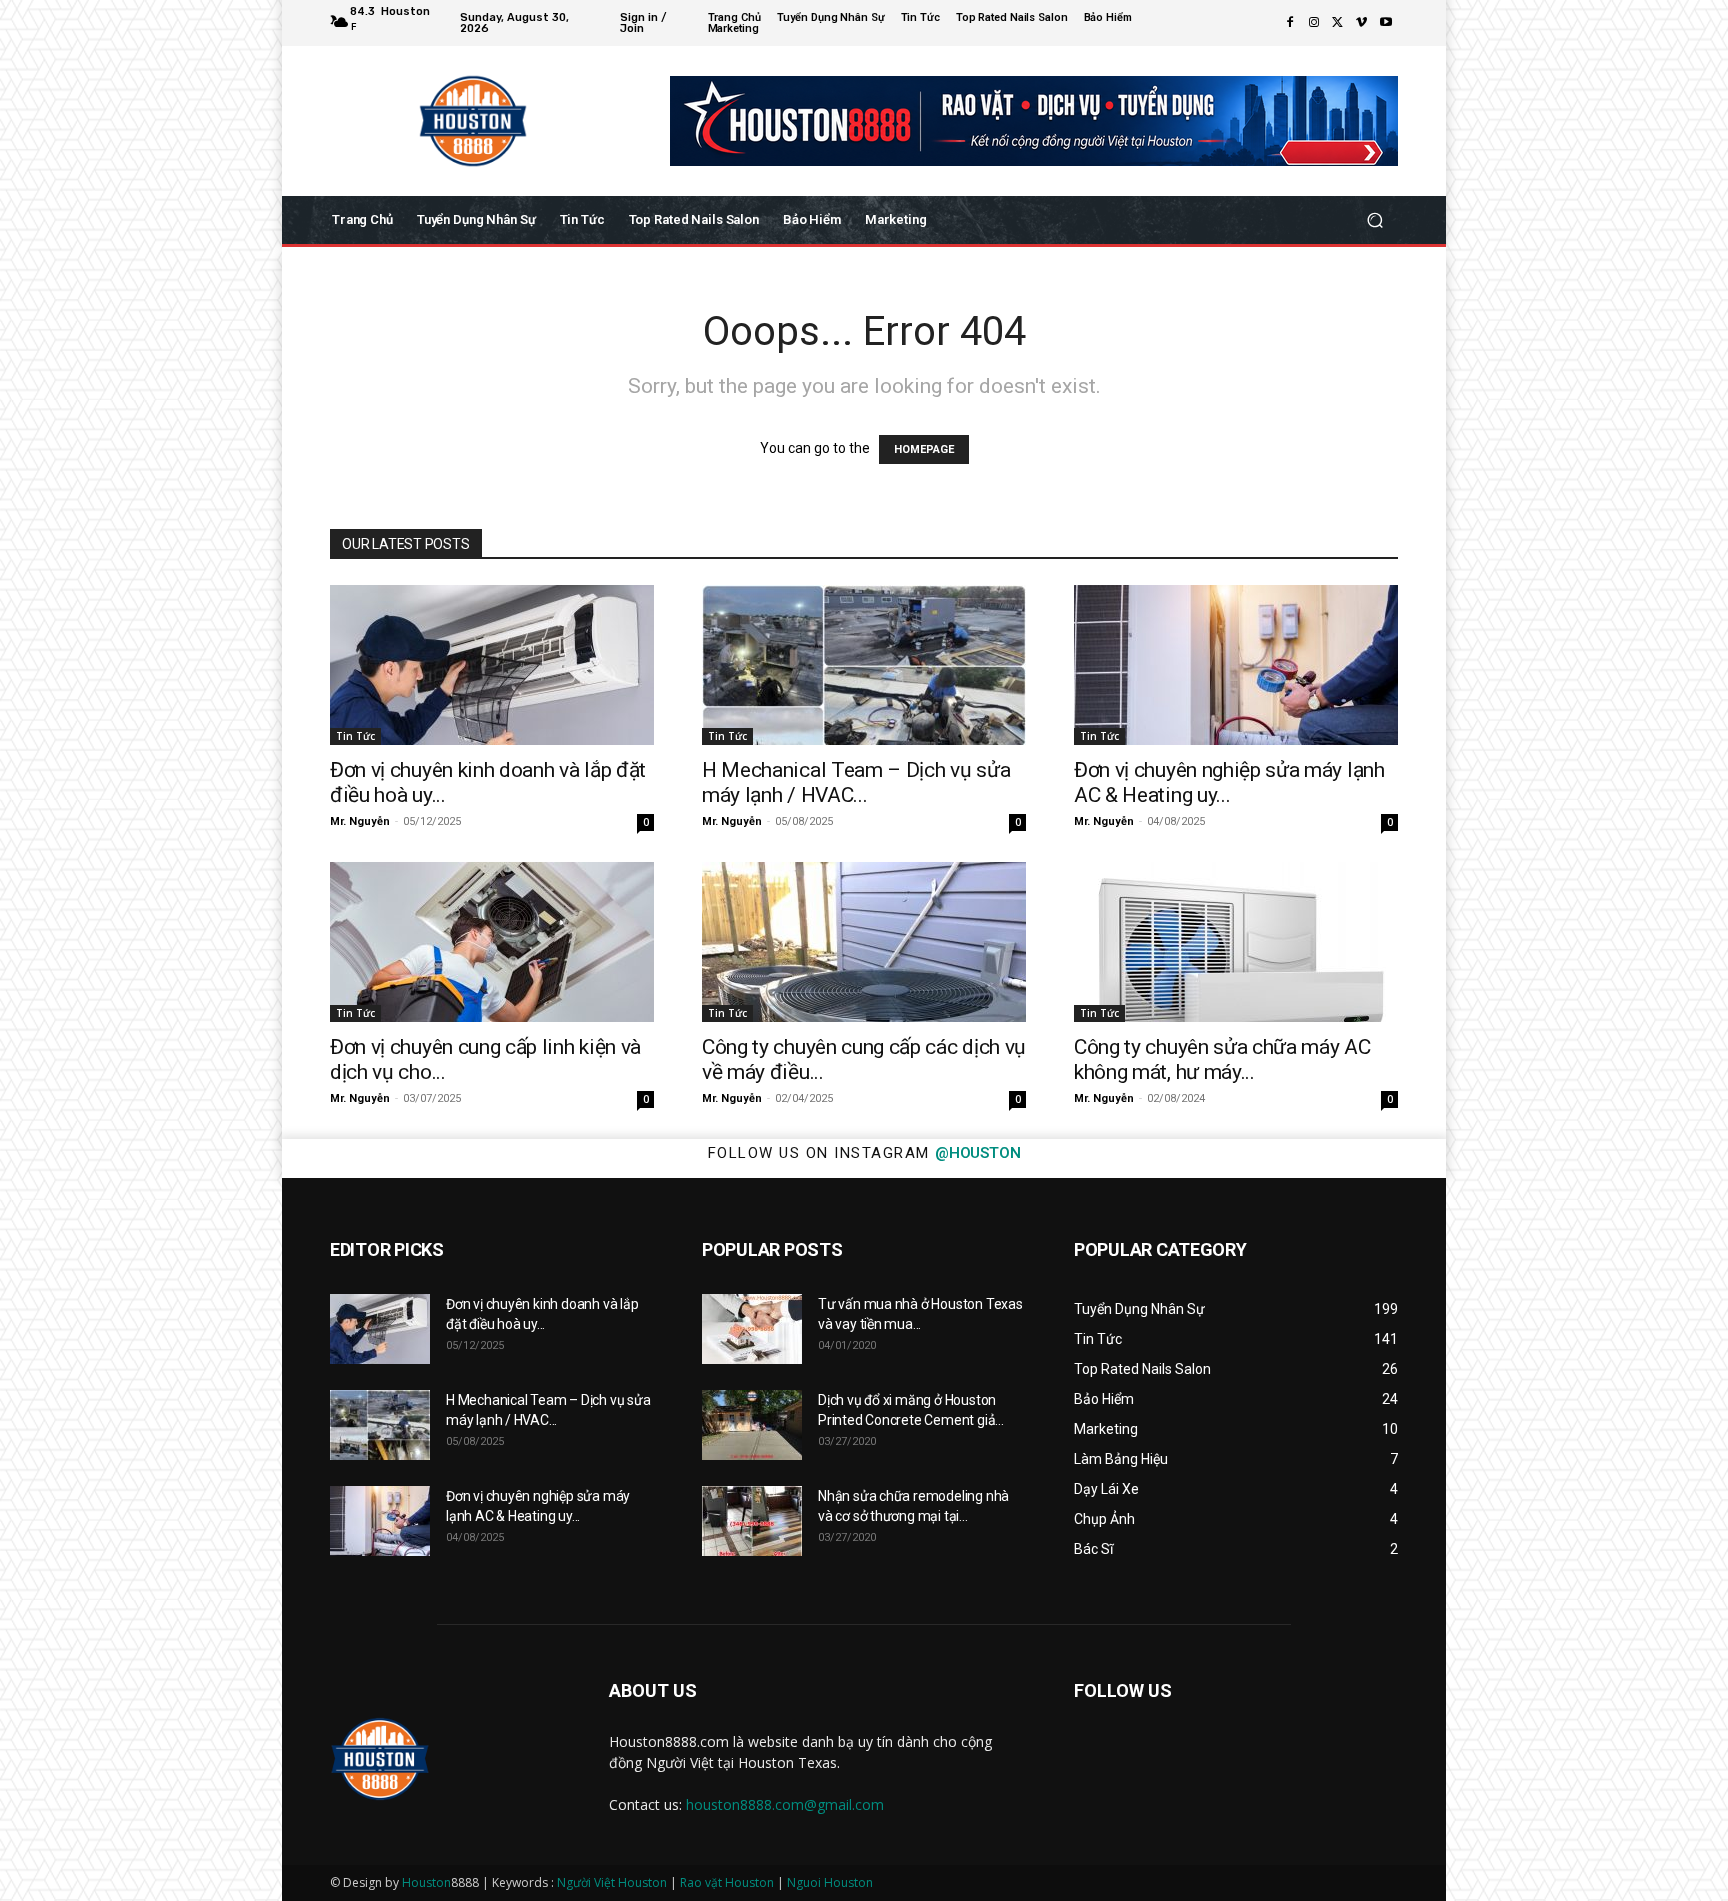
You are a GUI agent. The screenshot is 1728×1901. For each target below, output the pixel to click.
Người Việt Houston (612, 1882)
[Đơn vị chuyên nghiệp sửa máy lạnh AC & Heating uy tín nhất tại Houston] (1236, 665)
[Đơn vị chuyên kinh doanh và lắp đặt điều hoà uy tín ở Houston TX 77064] (492, 665)
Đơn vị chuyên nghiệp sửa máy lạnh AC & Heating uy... (1229, 782)
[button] (1374, 220)
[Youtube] (1386, 23)
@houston (977, 1153)
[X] (1338, 23)
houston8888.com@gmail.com (785, 1804)
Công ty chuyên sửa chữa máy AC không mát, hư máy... (1222, 1059)
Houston (426, 1882)
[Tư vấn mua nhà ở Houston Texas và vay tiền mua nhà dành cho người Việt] (752, 1329)
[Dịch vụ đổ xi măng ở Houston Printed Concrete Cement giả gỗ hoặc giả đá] (752, 1425)
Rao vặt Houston (727, 1882)
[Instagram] (1314, 23)
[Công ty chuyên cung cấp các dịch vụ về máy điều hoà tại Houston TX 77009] (864, 942)
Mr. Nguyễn (360, 821)
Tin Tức (355, 736)
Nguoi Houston (830, 1882)
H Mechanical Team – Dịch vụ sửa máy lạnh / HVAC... (856, 782)
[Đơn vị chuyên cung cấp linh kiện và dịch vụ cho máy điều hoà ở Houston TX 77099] (492, 942)
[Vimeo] (1362, 23)
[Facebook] (1290, 23)
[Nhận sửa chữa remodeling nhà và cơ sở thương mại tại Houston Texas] (752, 1521)
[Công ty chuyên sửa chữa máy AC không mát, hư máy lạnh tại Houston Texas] (1236, 942)
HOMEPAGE (924, 449)
